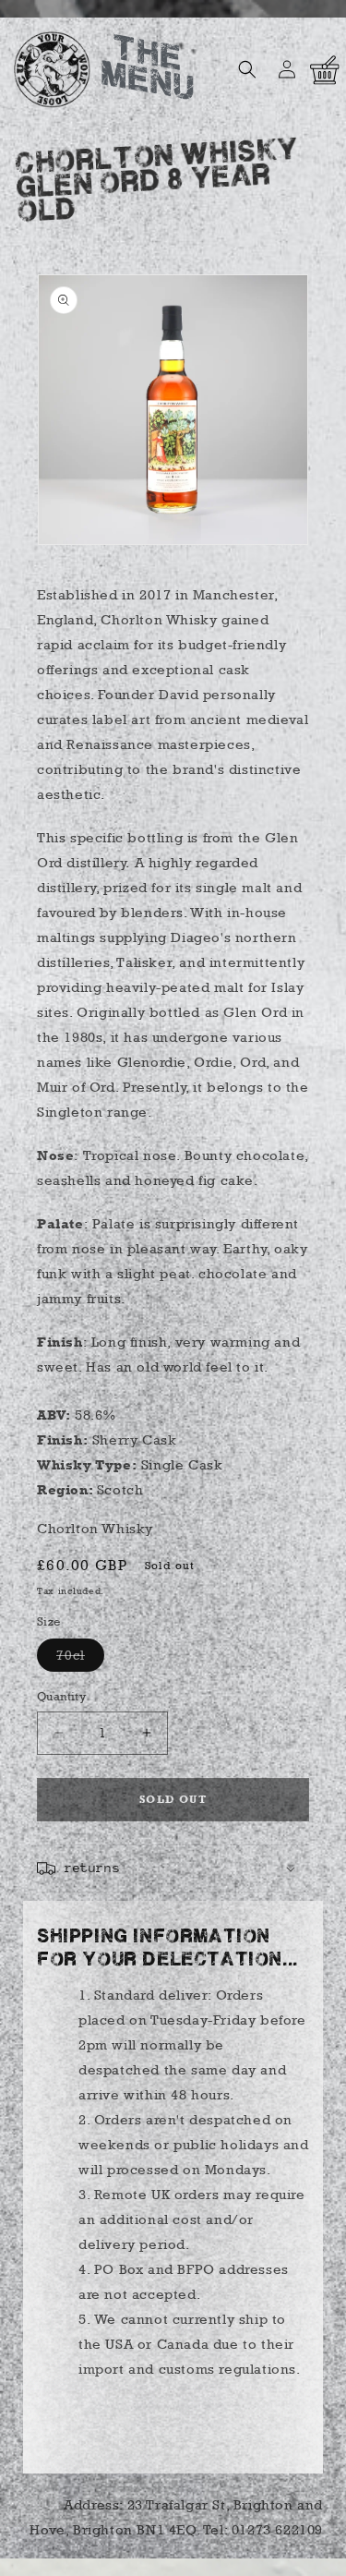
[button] (247, 69)
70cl (80, 1659)
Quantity (61, 1696)
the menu (147, 71)
